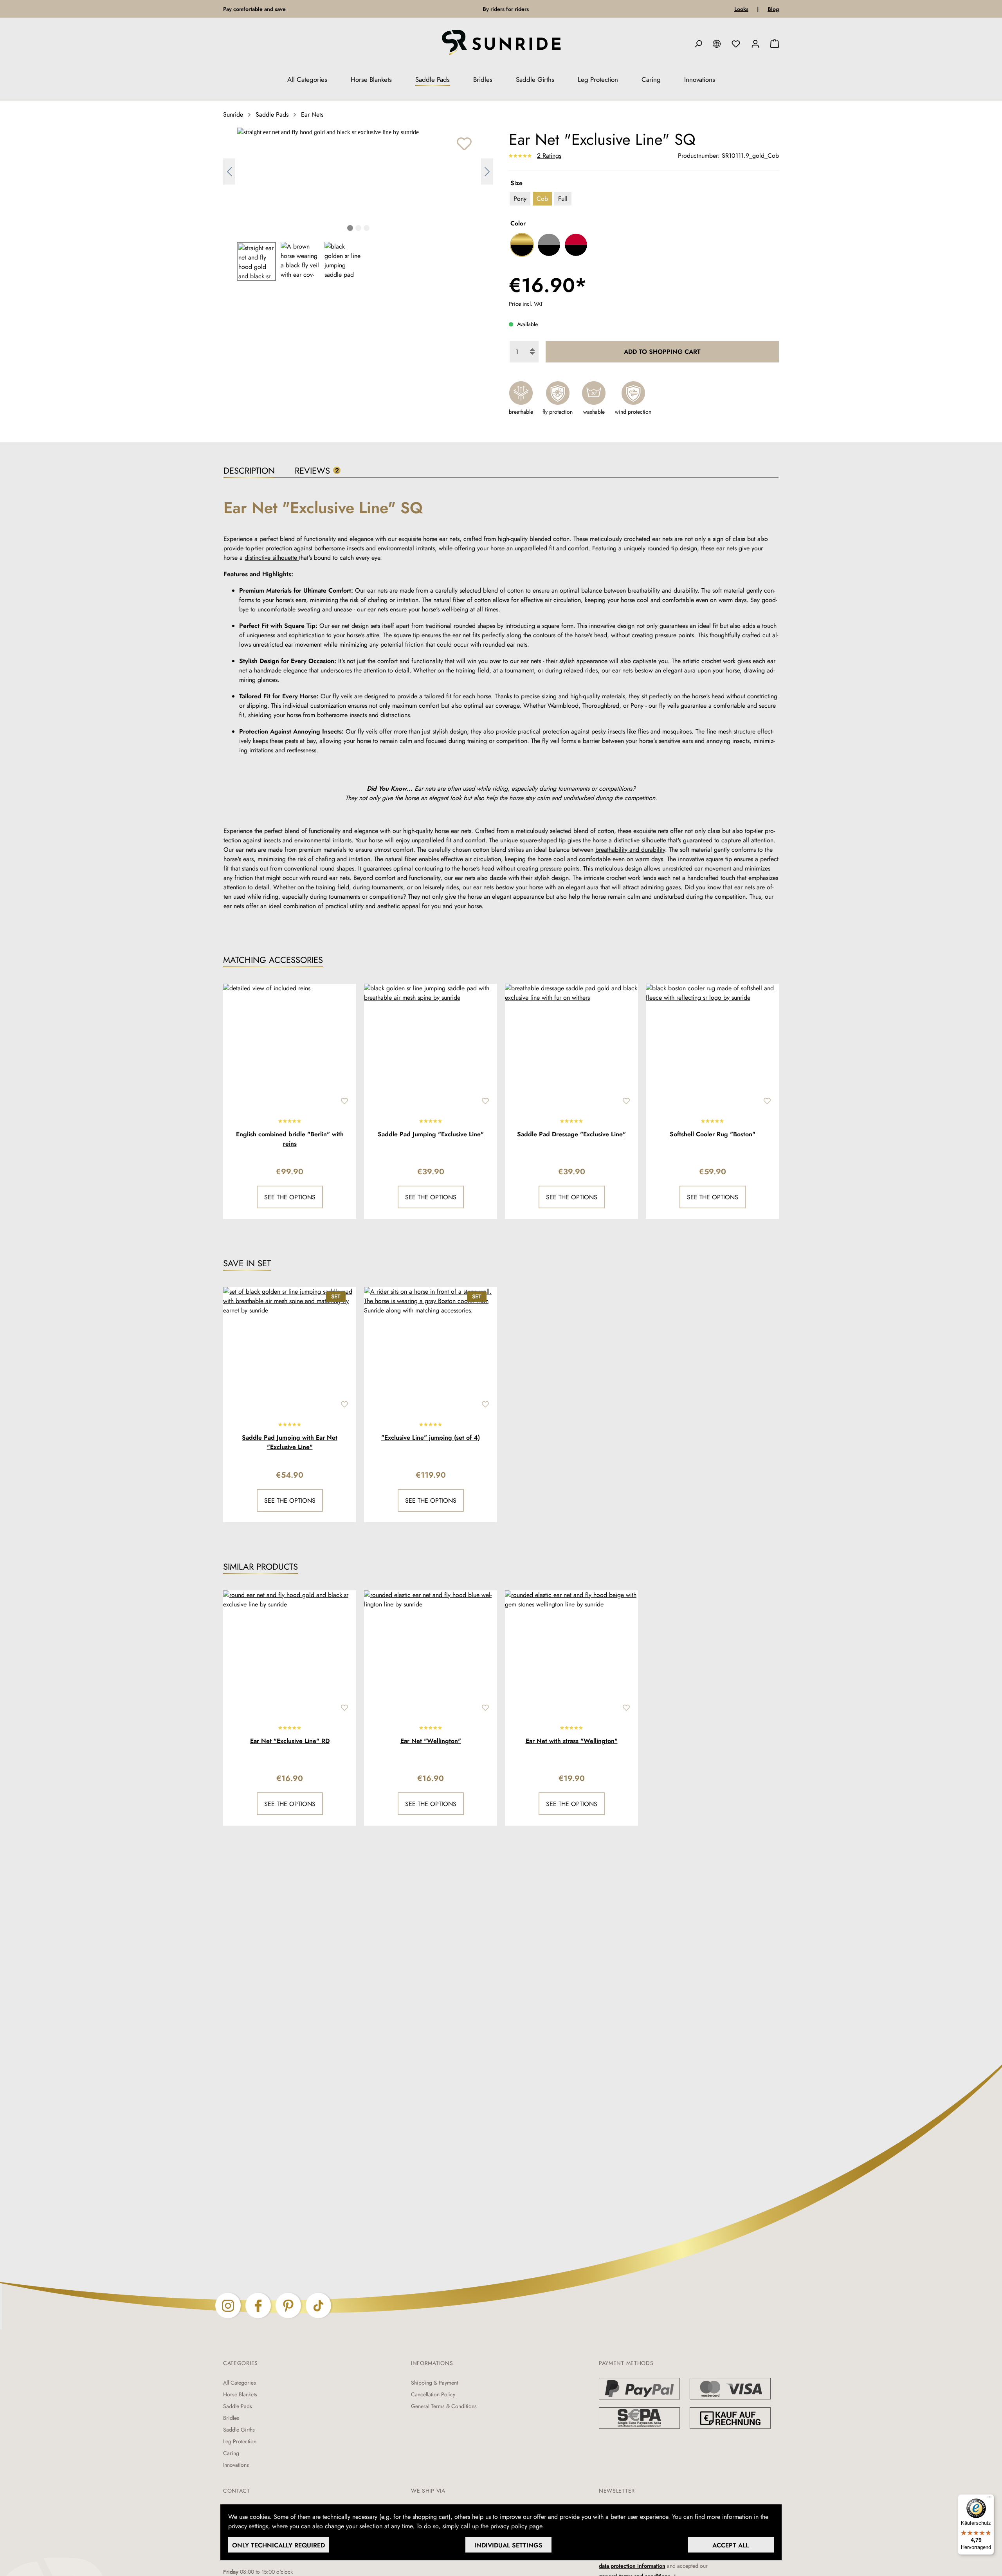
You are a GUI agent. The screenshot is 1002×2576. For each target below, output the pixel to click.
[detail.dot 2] (358, 229)
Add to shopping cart (662, 352)
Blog (773, 9)
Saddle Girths (239, 2430)
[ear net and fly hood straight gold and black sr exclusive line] (358, 132)
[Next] (487, 172)
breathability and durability (630, 850)
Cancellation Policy (433, 2394)
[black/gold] (522, 245)
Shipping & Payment (434, 2383)
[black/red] (576, 245)
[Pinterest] (288, 2305)
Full (563, 199)
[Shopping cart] (775, 44)
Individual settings (508, 2545)
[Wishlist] (736, 44)
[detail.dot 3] (367, 229)
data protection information (632, 2566)
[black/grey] (549, 245)
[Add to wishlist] (464, 144)
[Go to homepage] (501, 44)
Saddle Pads (238, 2406)
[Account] (755, 44)
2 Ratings (549, 156)
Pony (520, 199)
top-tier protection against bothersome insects (305, 548)
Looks (741, 9)
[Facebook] (258, 2305)
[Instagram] (228, 2305)
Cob (542, 199)
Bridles (231, 2418)
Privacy (557, 2526)
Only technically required (278, 2545)
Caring (231, 2453)
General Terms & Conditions (444, 2406)
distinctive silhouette (272, 558)
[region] (358, 204)
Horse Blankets (240, 2394)
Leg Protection (240, 2441)
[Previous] (229, 172)
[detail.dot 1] (350, 229)
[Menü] (989, 2499)
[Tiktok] (318, 2305)
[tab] (249, 471)
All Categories (240, 2383)
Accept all (731, 2545)
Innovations (236, 2465)
